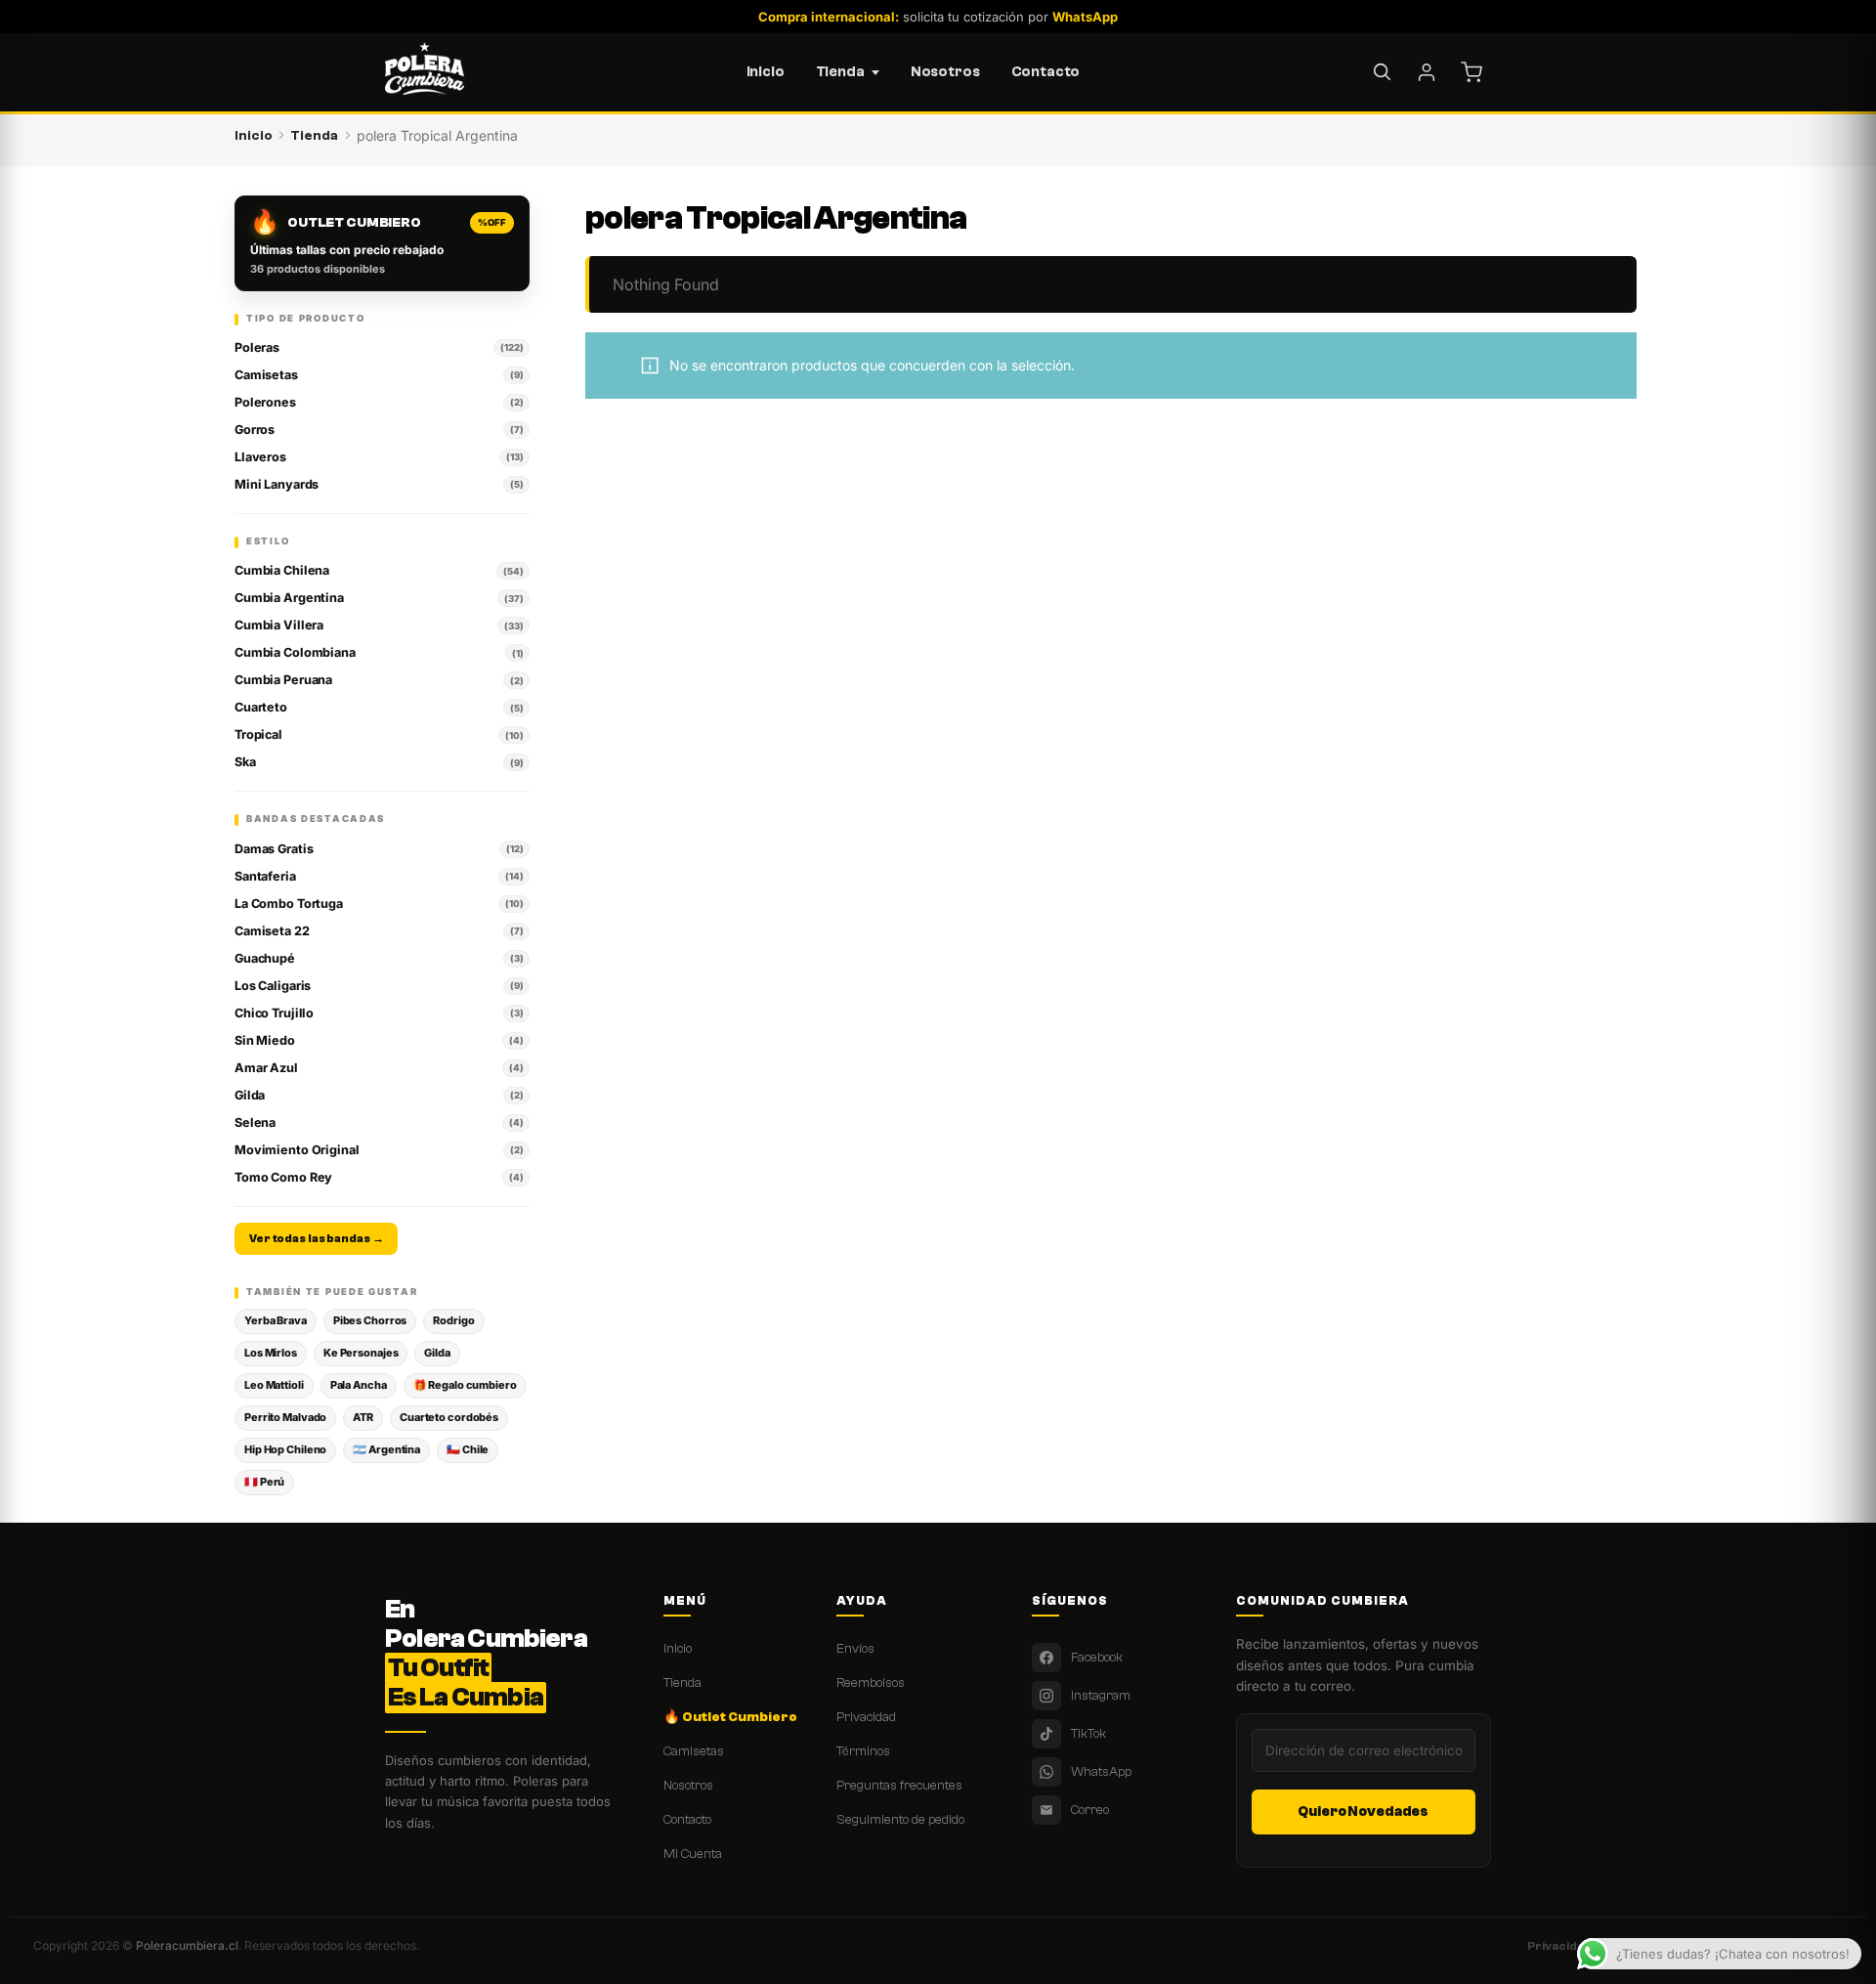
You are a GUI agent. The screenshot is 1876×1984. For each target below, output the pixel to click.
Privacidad (866, 1717)
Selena (379, 1122)
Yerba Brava (276, 1320)
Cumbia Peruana (379, 680)
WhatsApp (1101, 1771)
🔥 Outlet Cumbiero (730, 1717)
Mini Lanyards (379, 484)
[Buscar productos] (1382, 72)
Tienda (840, 72)
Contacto (1046, 72)
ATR (363, 1417)
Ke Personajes (361, 1353)
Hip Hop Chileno (285, 1449)
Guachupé (379, 958)
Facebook (1097, 1657)
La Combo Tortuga (379, 904)
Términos (863, 1751)
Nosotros (945, 72)
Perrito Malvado (285, 1417)
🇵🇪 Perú (264, 1482)
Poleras (379, 347)
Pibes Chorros (370, 1320)
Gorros (379, 430)
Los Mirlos (271, 1353)
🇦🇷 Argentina (386, 1449)
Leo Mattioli (274, 1385)
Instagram (1101, 1695)
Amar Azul (379, 1068)
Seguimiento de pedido (900, 1819)
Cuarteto (379, 707)
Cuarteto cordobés (449, 1417)
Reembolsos (871, 1682)
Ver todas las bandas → (316, 1239)
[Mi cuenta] (1427, 72)
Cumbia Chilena (379, 570)
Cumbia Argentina (379, 598)
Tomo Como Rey (379, 1177)
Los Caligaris (379, 986)
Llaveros (379, 457)
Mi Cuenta (693, 1854)
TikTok (1088, 1733)
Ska (379, 762)
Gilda (379, 1095)
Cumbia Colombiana (379, 652)
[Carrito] (1471, 72)
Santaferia (379, 876)
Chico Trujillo (379, 1013)
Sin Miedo (379, 1040)
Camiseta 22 (379, 931)
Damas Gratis (379, 849)
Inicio (766, 72)
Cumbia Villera (379, 625)
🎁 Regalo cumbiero (465, 1385)
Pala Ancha (359, 1385)
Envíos (855, 1648)
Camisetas (379, 375)
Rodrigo (453, 1320)
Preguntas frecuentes (899, 1785)
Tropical (379, 734)
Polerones (379, 402)
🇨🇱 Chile (468, 1449)
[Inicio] (425, 72)
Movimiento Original (379, 1150)
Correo (1090, 1810)
